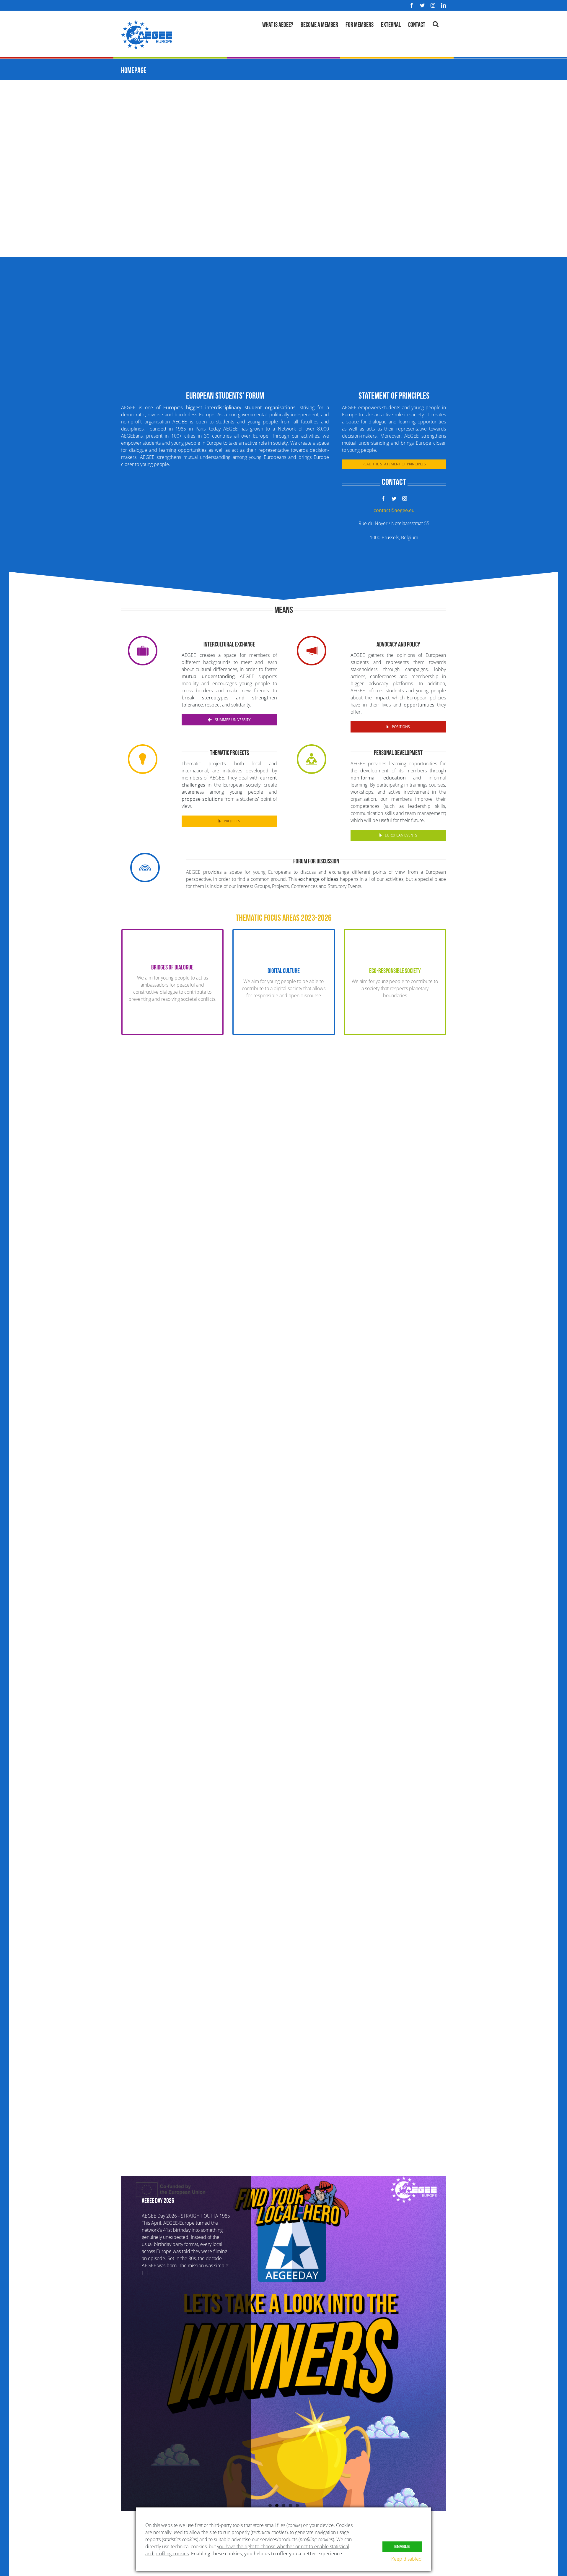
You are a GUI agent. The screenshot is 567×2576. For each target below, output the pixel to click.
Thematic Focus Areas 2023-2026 (284, 917)
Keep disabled (406, 2559)
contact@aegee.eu (394, 510)
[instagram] (405, 498)
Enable (402, 2547)
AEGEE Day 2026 (158, 2200)
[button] (436, 23)
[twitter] (394, 498)
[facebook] (383, 498)
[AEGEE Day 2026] (283, 2344)
